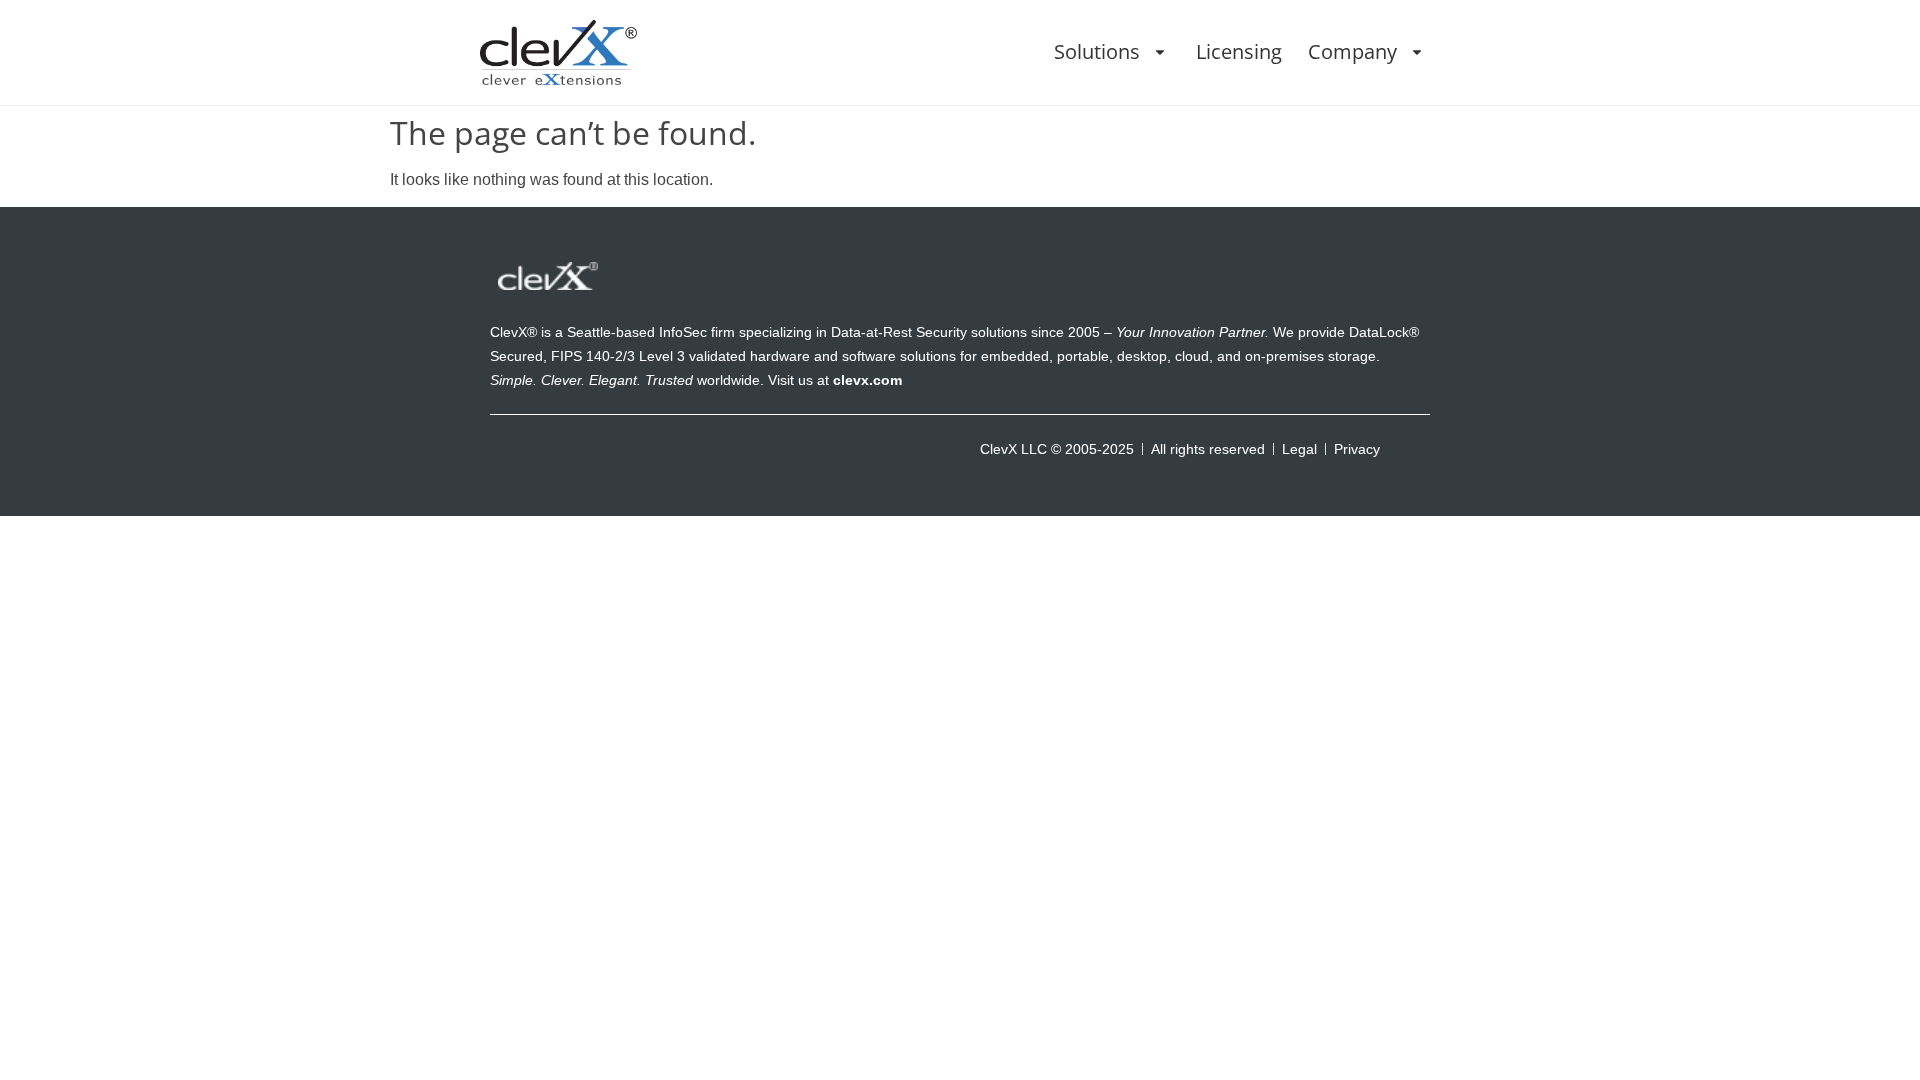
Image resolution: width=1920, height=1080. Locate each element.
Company (1352, 51)
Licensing (1239, 51)
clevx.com (867, 380)
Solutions (1097, 51)
